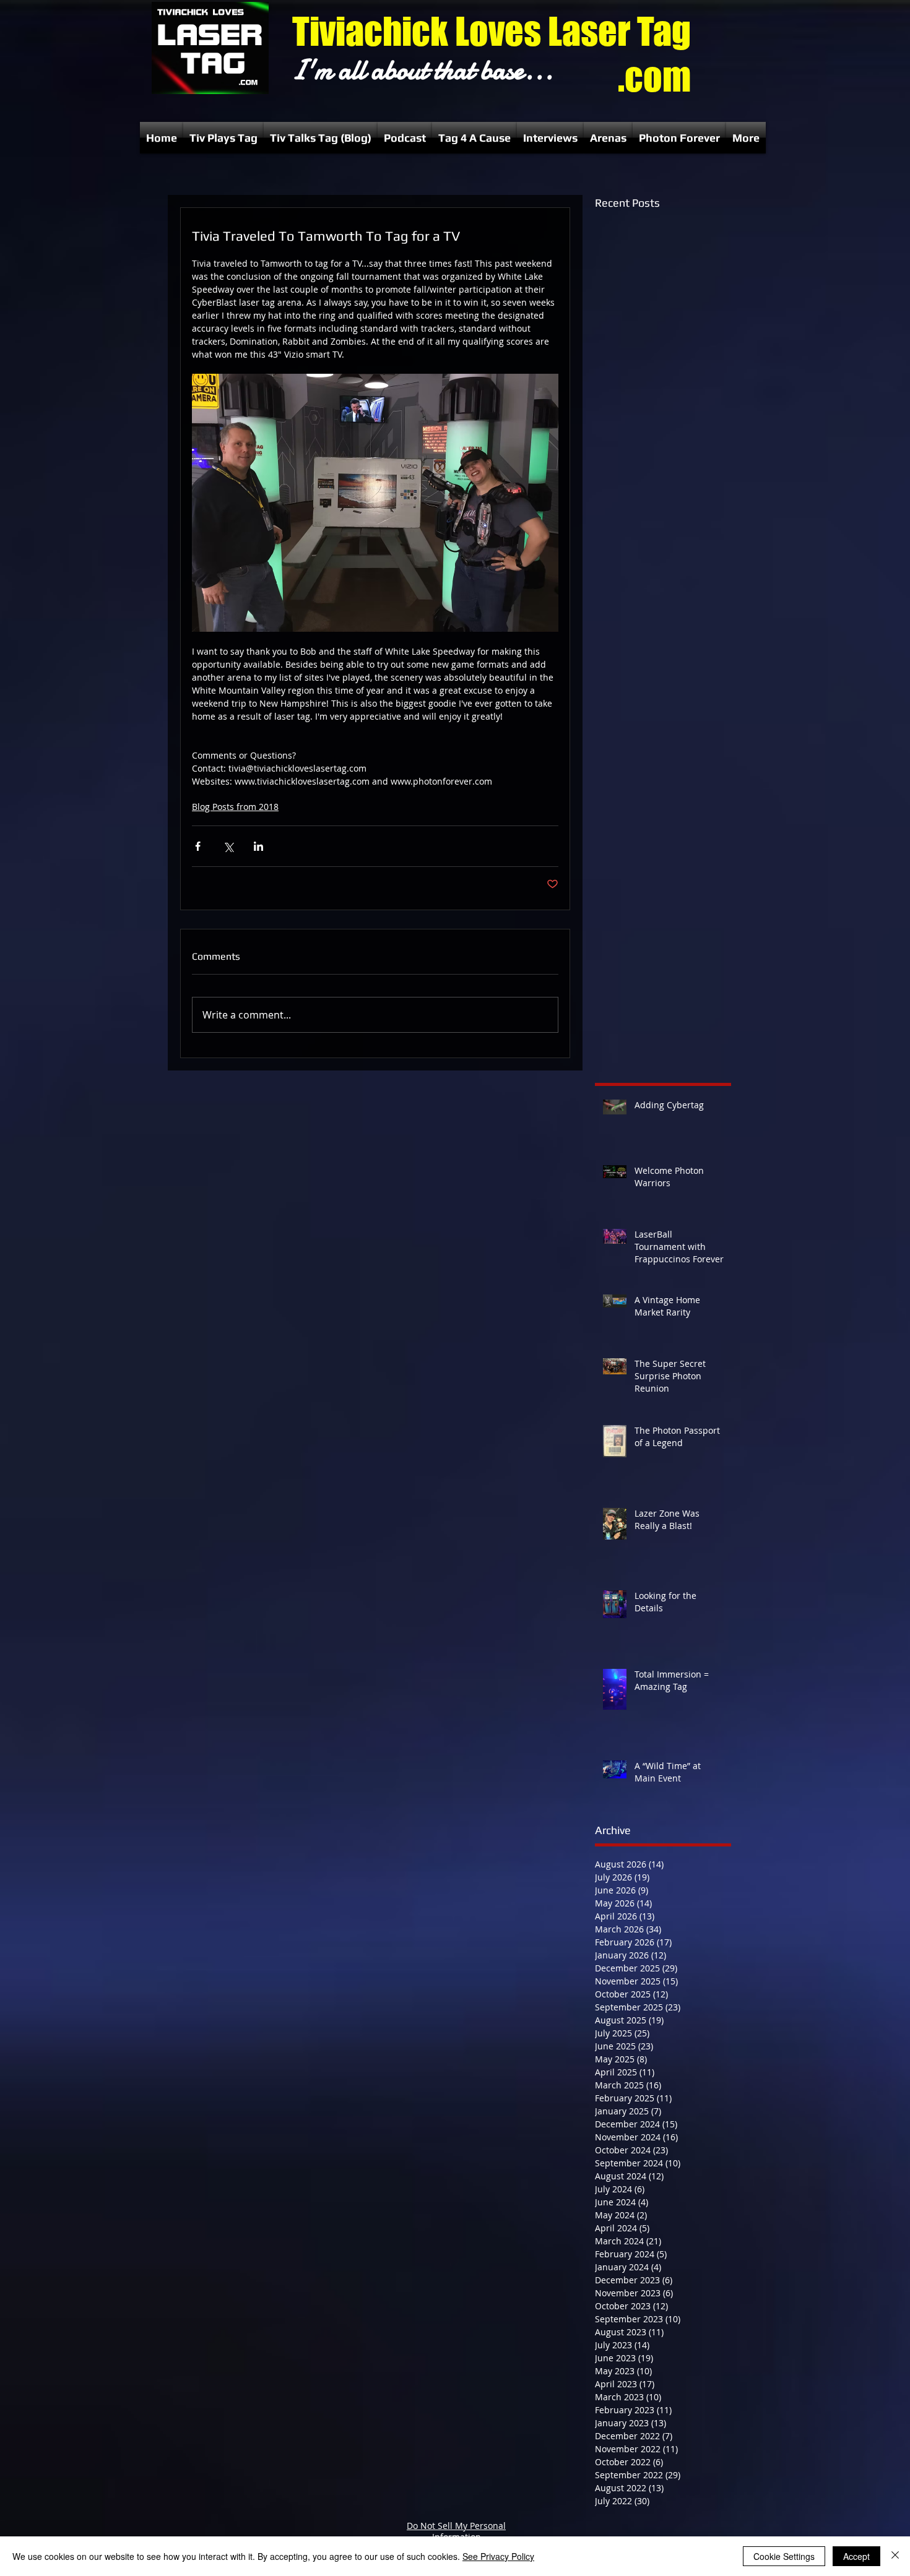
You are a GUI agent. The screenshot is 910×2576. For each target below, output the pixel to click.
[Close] (895, 2556)
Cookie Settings (784, 2556)
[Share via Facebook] (198, 846)
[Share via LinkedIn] (258, 846)
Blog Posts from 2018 (235, 807)
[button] (223, 138)
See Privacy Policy (498, 2556)
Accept (856, 2556)
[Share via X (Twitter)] (228, 846)
